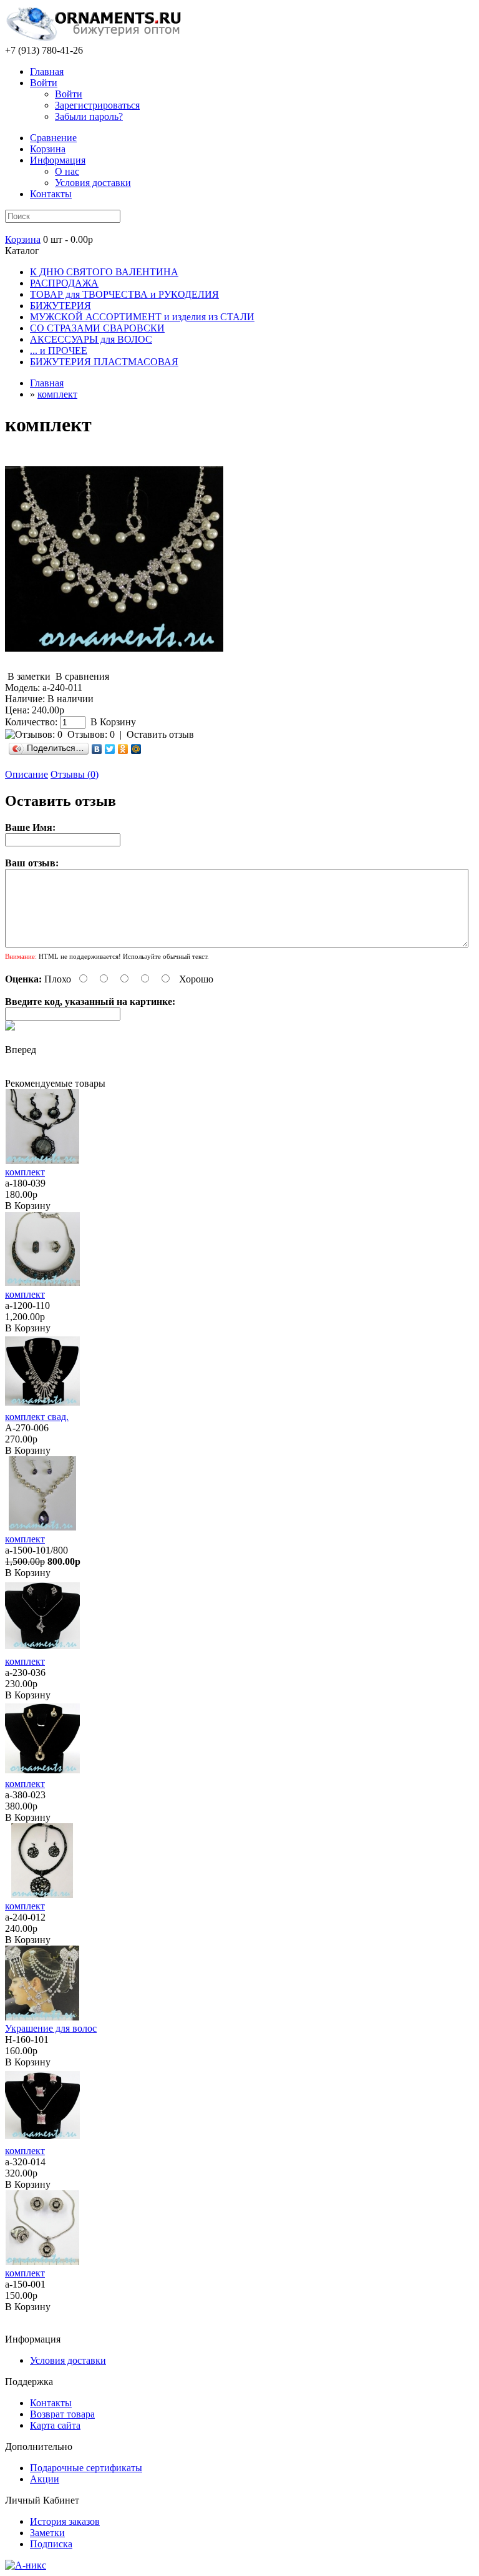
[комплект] (114, 665)
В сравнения (82, 676)
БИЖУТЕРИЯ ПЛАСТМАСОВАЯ (104, 362)
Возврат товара (62, 2414)
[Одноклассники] (123, 749)
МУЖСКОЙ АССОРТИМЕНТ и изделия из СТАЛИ (142, 317)
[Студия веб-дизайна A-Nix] (26, 2565)
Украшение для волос (51, 2028)
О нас (67, 171)
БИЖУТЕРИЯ (60, 306)
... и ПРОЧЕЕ (59, 350)
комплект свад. (37, 1417)
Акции (45, 2479)
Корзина (23, 239)
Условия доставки (93, 183)
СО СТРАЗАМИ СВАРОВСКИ (97, 328)
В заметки (29, 676)
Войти (44, 83)
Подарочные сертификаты (86, 2468)
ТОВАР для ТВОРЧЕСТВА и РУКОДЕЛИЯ (124, 294)
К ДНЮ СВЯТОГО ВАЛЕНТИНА (104, 272)
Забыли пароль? (89, 116)
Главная (47, 71)
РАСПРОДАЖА (64, 283)
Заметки (47, 2533)
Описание (27, 774)
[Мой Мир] (136, 749)
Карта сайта (55, 2425)
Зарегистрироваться (97, 105)
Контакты (51, 194)
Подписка (51, 2544)
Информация (58, 160)
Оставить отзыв (160, 734)
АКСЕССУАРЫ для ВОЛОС (91, 339)
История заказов (65, 2521)
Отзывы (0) (75, 774)
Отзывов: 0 (91, 734)
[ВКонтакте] (97, 749)
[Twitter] (110, 749)
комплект (57, 394)
